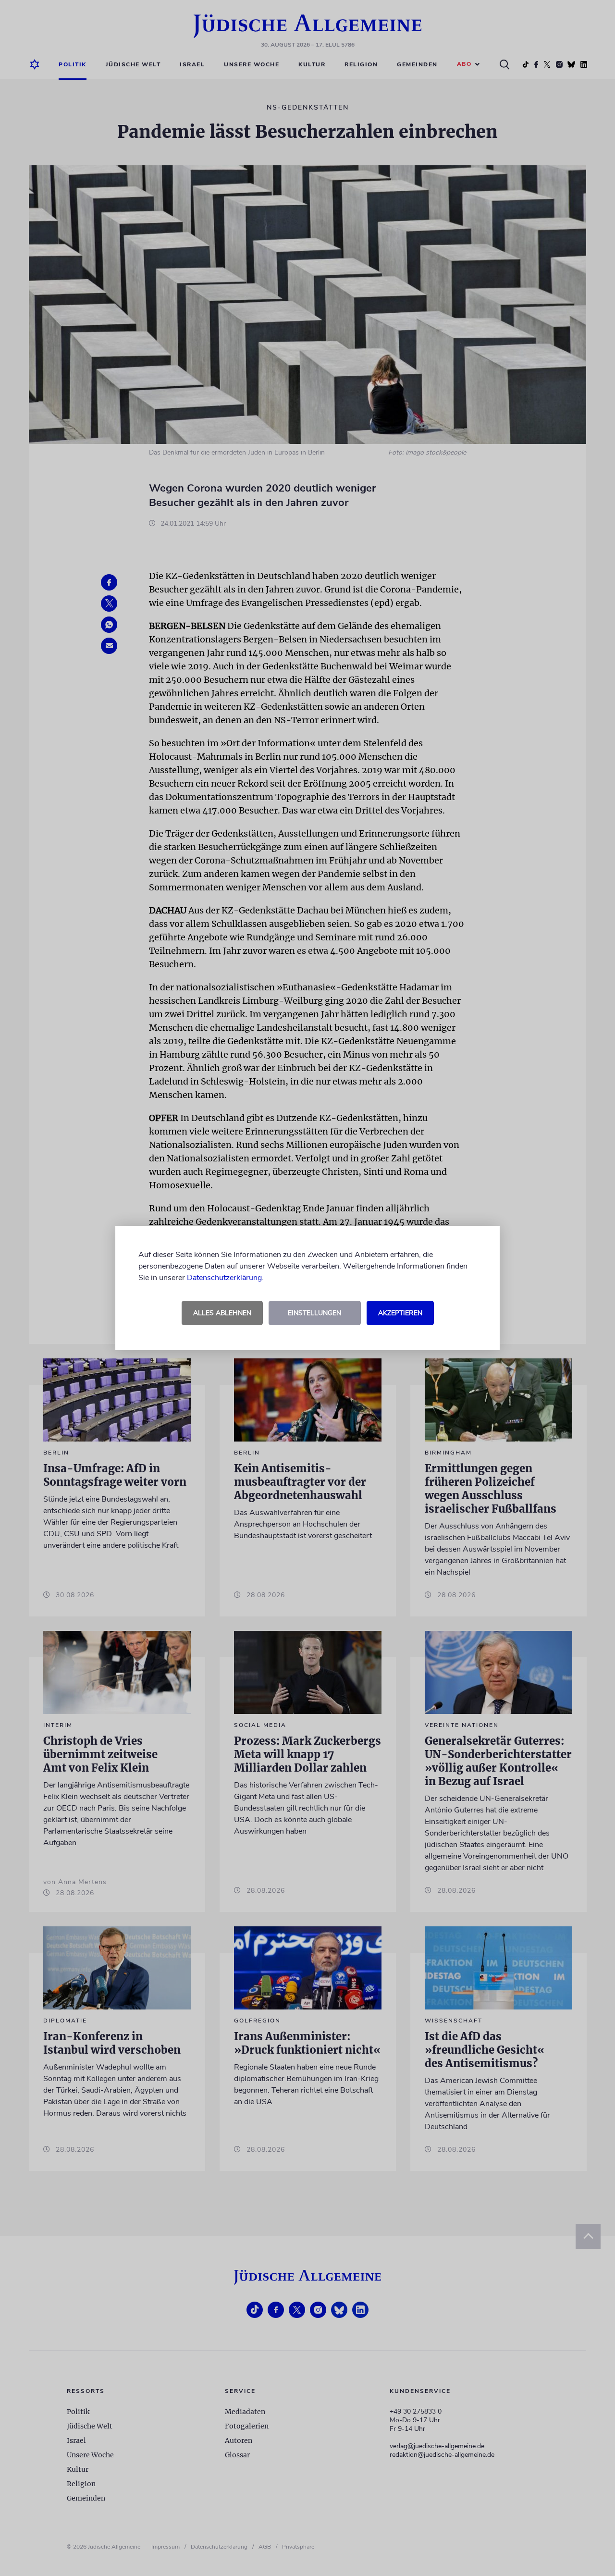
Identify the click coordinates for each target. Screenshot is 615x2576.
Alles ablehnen (222, 1313)
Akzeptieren (400, 1313)
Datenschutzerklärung (224, 1278)
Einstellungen (314, 1313)
